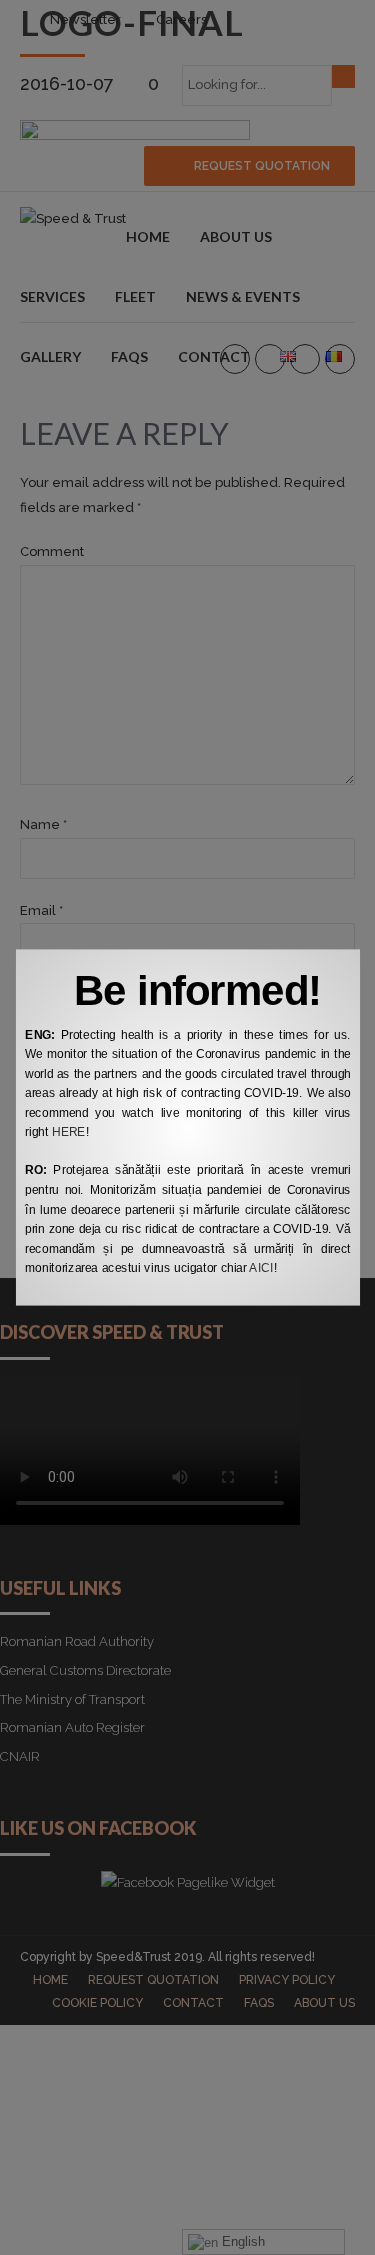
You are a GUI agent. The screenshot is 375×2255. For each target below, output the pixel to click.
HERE (68, 1132)
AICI (261, 1268)
